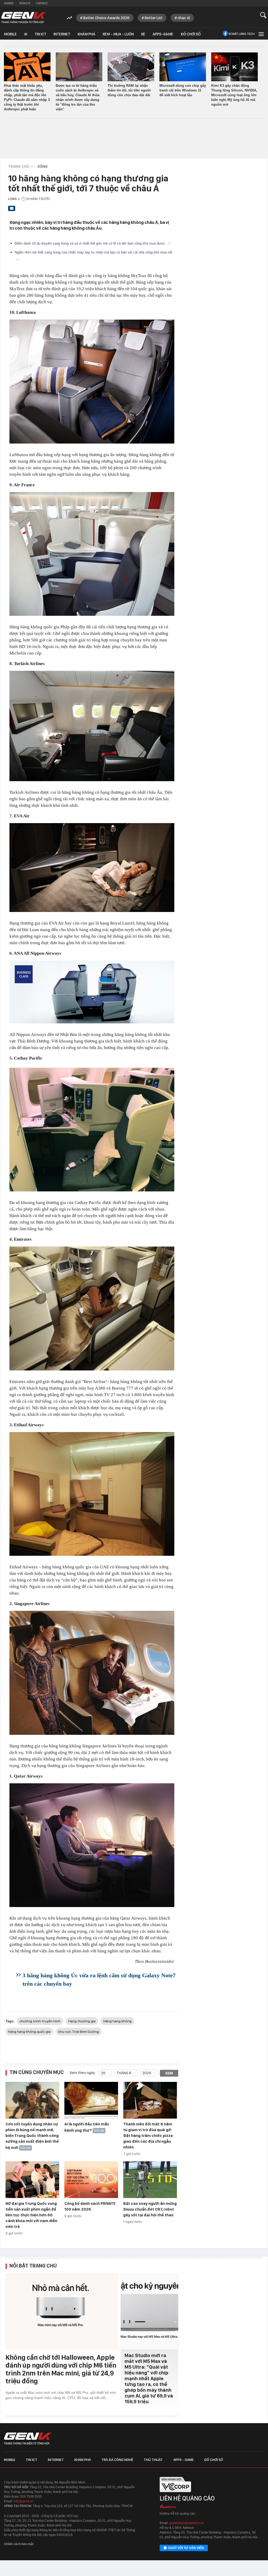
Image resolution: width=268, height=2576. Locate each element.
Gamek (9, 3)
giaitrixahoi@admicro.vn (187, 2523)
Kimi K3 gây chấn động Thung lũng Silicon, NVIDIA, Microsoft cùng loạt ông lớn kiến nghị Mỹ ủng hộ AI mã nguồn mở (234, 95)
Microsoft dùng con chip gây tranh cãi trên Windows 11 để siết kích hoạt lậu (183, 90)
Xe (143, 34)
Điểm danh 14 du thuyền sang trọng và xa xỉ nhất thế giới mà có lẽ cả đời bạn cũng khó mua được (90, 243)
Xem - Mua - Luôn (118, 34)
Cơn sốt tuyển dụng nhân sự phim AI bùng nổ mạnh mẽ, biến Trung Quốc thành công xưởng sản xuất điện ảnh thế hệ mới (32, 2136)
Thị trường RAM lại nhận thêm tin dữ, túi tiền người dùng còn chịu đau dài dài (129, 90)
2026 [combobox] (147, 2073)
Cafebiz (42, 3)
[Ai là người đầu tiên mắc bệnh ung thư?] (91, 2100)
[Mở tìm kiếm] (263, 15)
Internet (62, 34)
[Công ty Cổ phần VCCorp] (175, 2494)
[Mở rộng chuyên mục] (261, 34)
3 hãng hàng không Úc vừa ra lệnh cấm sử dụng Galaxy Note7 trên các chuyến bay (99, 1980)
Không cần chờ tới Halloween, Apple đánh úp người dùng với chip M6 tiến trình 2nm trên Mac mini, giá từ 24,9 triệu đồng (61, 2369)
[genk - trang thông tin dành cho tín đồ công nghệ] (28, 2439)
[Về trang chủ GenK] (24, 18)
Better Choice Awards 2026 (106, 18)
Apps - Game (183, 2460)
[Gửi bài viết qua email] (12, 210)
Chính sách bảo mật (19, 2544)
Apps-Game (163, 34)
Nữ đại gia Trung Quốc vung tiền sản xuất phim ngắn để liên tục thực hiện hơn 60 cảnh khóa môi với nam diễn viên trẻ (31, 2215)
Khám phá (86, 34)
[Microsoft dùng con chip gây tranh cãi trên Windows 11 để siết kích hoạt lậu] (183, 67)
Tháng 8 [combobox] (124, 2073)
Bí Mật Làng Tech (242, 34)
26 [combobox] (103, 2073)
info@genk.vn (23, 2501)
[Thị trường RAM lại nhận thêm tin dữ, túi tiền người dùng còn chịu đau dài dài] (131, 67)
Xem (169, 2073)
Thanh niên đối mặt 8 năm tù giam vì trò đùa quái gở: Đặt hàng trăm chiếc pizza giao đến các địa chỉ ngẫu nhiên (148, 2136)
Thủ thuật (153, 2460)
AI (26, 34)
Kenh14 (25, 3)
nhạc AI (184, 18)
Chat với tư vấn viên (186, 2548)
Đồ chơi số (191, 34)
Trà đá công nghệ (117, 2460)
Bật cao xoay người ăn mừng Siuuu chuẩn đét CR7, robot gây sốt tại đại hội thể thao (150, 2209)
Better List (154, 18)
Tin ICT (40, 34)
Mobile (10, 34)
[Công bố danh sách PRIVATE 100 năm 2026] (91, 2180)
